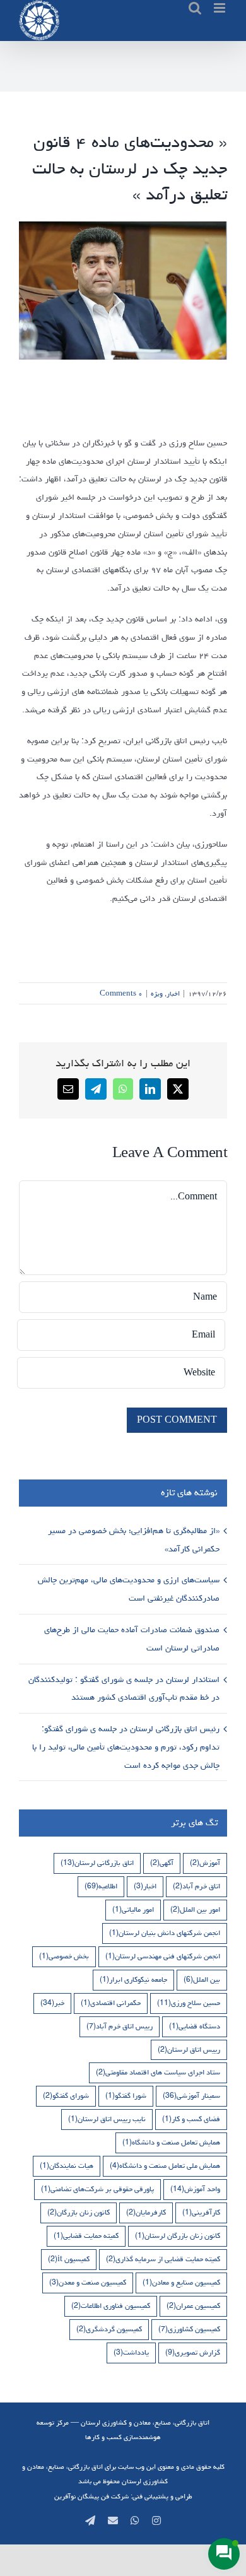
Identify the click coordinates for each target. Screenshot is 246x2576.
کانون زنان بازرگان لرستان (178, 2236)
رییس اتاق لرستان (189, 2050)
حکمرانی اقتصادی (111, 2003)
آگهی (162, 1863)
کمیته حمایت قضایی (86, 2236)
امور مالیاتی (133, 1909)
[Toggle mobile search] (195, 8)
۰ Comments (121, 993)
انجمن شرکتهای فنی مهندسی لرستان (163, 1956)
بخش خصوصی (64, 1956)
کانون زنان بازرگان (79, 2212)
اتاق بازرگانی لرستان (97, 1863)
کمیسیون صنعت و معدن (88, 2282)
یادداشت (131, 2352)
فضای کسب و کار (191, 2119)
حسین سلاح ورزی (189, 2003)
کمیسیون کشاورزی (189, 2329)
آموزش (205, 1863)
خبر (52, 2003)
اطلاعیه (101, 1886)
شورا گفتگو (126, 2096)
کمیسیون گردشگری (109, 2329)
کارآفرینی (201, 2212)
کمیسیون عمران (193, 2306)
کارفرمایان (146, 2212)
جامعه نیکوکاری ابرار (133, 1979)
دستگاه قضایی (195, 2026)
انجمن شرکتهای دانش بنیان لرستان (165, 1933)
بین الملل (202, 1979)
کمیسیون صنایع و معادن (181, 2282)
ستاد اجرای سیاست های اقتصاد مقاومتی (158, 2072)
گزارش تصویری (193, 2352)
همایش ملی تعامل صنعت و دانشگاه (165, 2166)
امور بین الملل (195, 1909)
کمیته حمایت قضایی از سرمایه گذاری (163, 2259)
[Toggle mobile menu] (220, 8)
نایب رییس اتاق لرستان (107, 2119)
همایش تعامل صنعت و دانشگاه (171, 2142)
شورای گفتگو (66, 2096)
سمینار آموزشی (191, 2096)
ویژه (157, 993)
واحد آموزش (195, 2189)
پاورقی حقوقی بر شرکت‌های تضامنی (97, 2189)
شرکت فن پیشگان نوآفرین (91, 2496)
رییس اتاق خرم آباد (120, 2026)
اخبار (173, 993)
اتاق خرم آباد (196, 1886)
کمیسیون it (69, 2259)
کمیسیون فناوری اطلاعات (111, 2306)
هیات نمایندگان (67, 2166)
